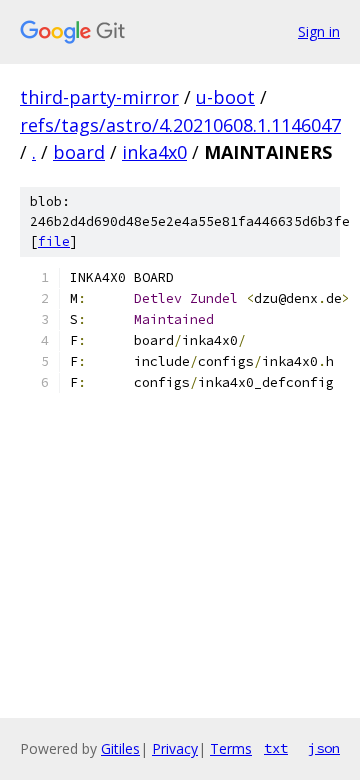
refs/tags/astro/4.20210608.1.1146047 (180, 125)
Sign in (319, 31)
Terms (231, 748)
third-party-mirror (99, 97)
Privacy (175, 748)
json (324, 748)
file (54, 241)
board (79, 152)
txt (276, 748)
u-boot (225, 97)
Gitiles (120, 748)
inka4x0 (154, 152)
